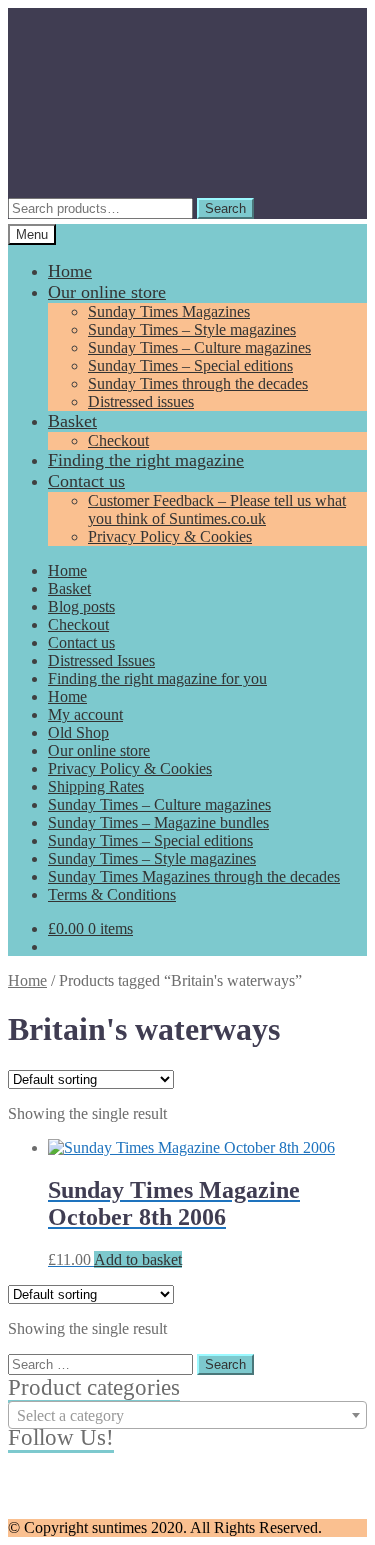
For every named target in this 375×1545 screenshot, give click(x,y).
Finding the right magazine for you (157, 678)
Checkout (118, 440)
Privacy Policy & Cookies (170, 536)
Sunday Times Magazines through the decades (194, 876)
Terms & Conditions (112, 894)
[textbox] (187, 1416)
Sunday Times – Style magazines (192, 329)
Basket (72, 421)
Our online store (107, 292)
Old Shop (78, 732)
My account (85, 714)
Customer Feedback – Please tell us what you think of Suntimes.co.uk (217, 509)
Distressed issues (141, 401)
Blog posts (81, 606)
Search (225, 208)
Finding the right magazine (146, 460)
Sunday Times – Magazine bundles (158, 822)
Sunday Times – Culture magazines (199, 347)
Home (70, 271)
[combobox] (187, 1415)
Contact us (86, 481)
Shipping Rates (96, 786)
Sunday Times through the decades (198, 383)
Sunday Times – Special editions (190, 365)
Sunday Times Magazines (169, 311)
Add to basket (138, 1259)
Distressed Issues (101, 660)
